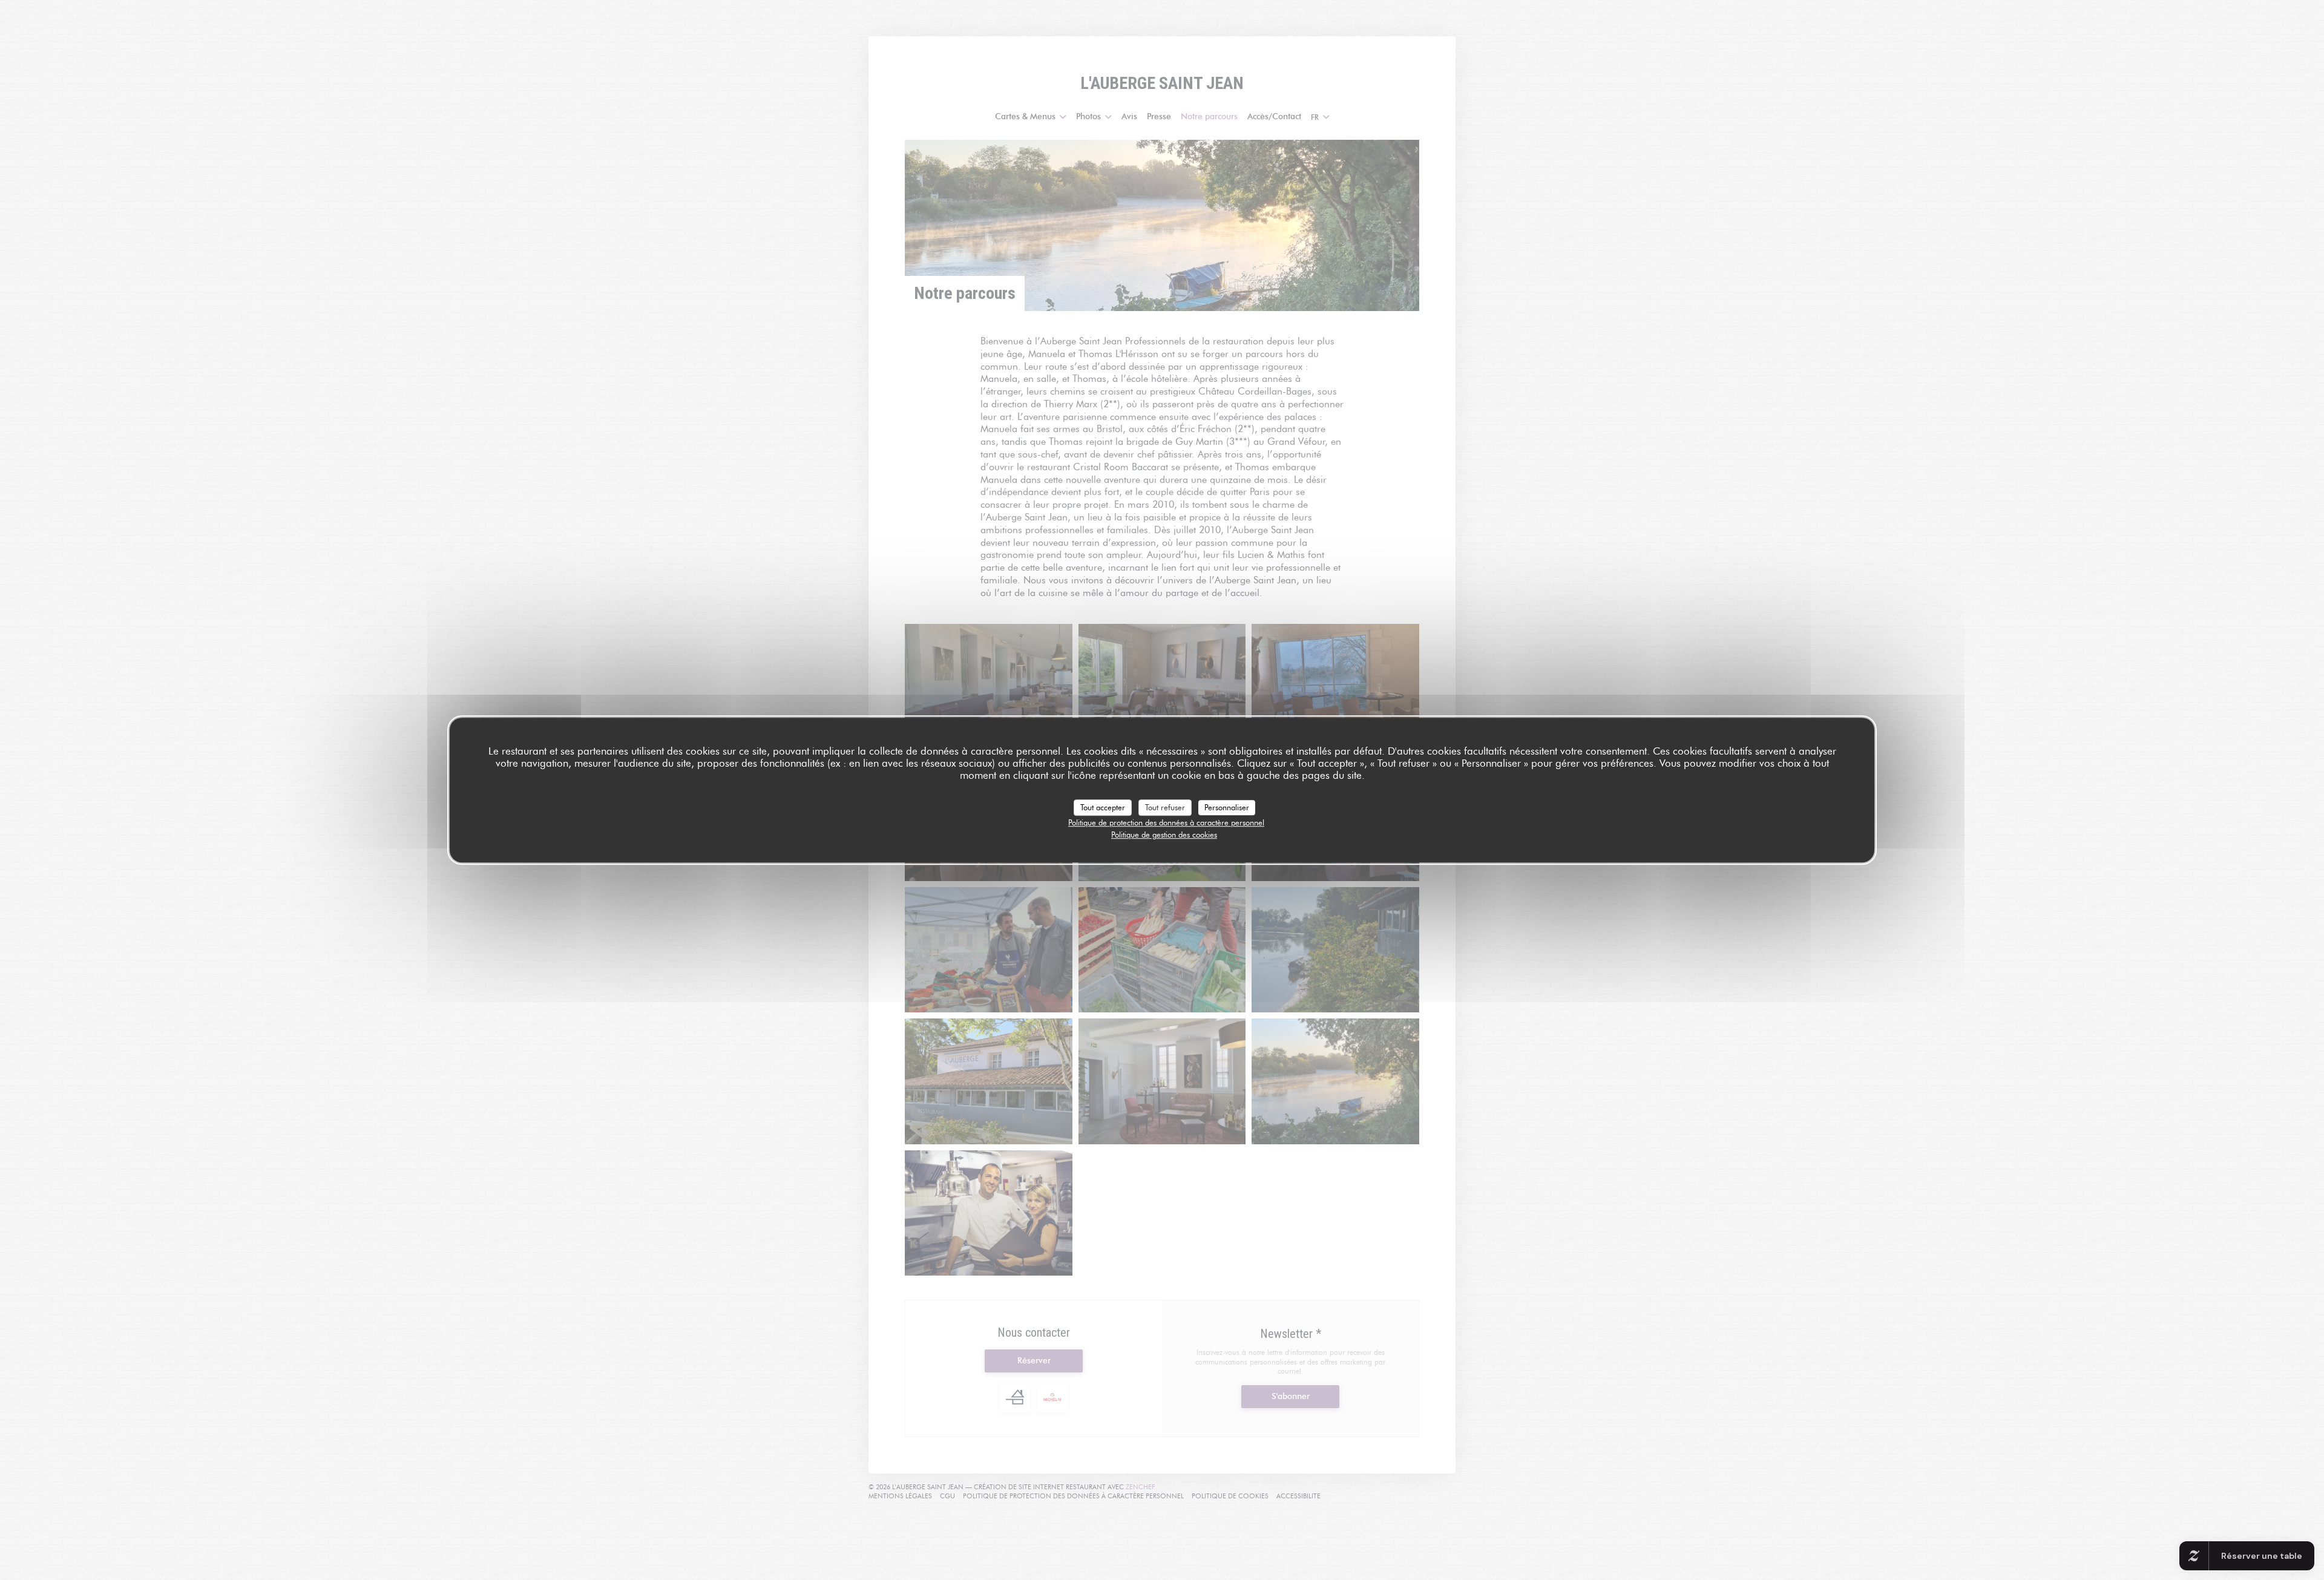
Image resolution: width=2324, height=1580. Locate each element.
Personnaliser (1227, 807)
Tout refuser (1165, 807)
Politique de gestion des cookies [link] (1164, 834)
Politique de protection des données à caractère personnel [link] (1166, 822)
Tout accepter (1103, 807)
